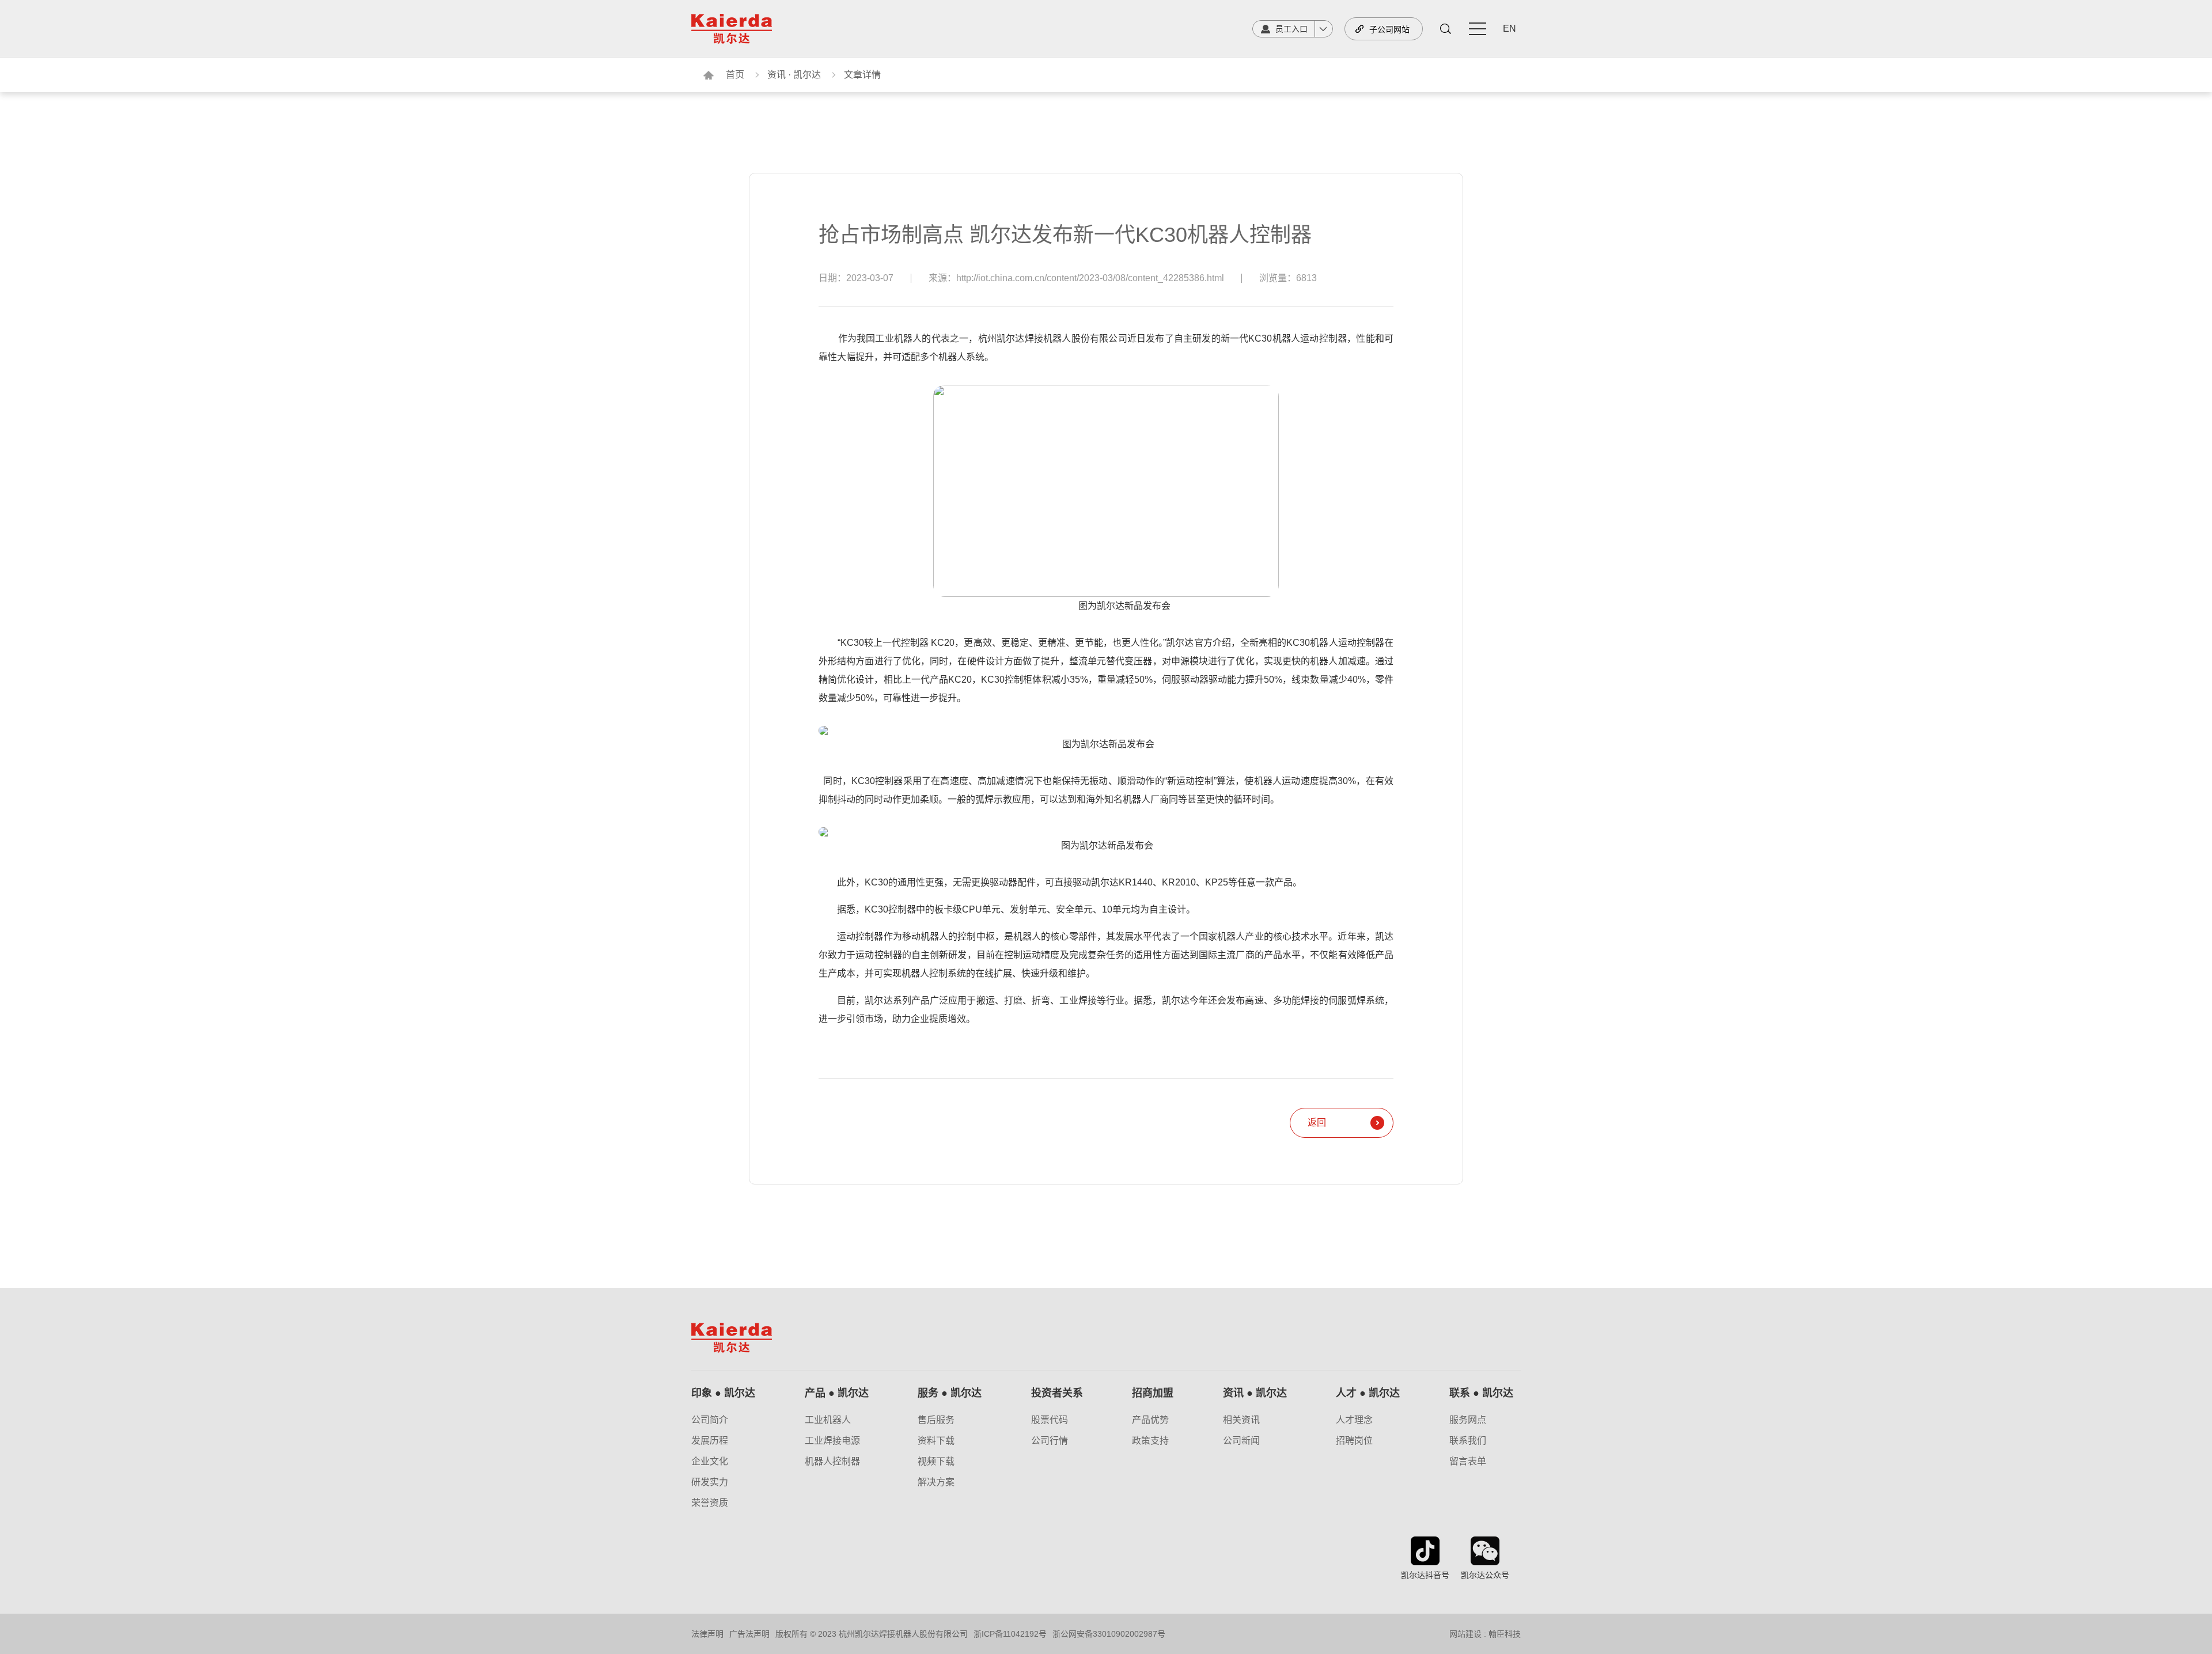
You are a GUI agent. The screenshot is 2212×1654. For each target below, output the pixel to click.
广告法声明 (749, 1634)
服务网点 (1468, 1420)
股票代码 (1050, 1420)
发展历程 (710, 1441)
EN (1510, 29)
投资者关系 (1057, 1393)
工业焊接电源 (832, 1441)
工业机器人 (828, 1420)
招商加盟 (1153, 1393)
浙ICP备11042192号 (1010, 1634)
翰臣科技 (1505, 1634)
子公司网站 (1389, 29)
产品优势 (1150, 1420)
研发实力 (710, 1482)
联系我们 (1468, 1441)
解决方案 (936, 1482)
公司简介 (710, 1420)
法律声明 (707, 1634)
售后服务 (936, 1420)
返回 (1317, 1123)
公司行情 (1050, 1441)
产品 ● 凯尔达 (837, 1393)
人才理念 (1354, 1420)
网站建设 (1465, 1634)
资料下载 (936, 1441)
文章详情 (862, 75)
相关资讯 (1241, 1420)
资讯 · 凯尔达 (794, 75)
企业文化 (710, 1462)
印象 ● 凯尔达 (723, 1393)
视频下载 (936, 1462)
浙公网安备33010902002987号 (1109, 1634)
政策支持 (1150, 1441)
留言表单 (1468, 1462)
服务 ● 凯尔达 (950, 1393)
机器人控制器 (832, 1462)
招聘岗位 (1354, 1441)
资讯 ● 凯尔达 (1255, 1393)
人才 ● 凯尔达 (1368, 1393)
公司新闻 (1241, 1441)
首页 (735, 75)
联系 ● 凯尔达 (1481, 1393)
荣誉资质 (710, 1503)
